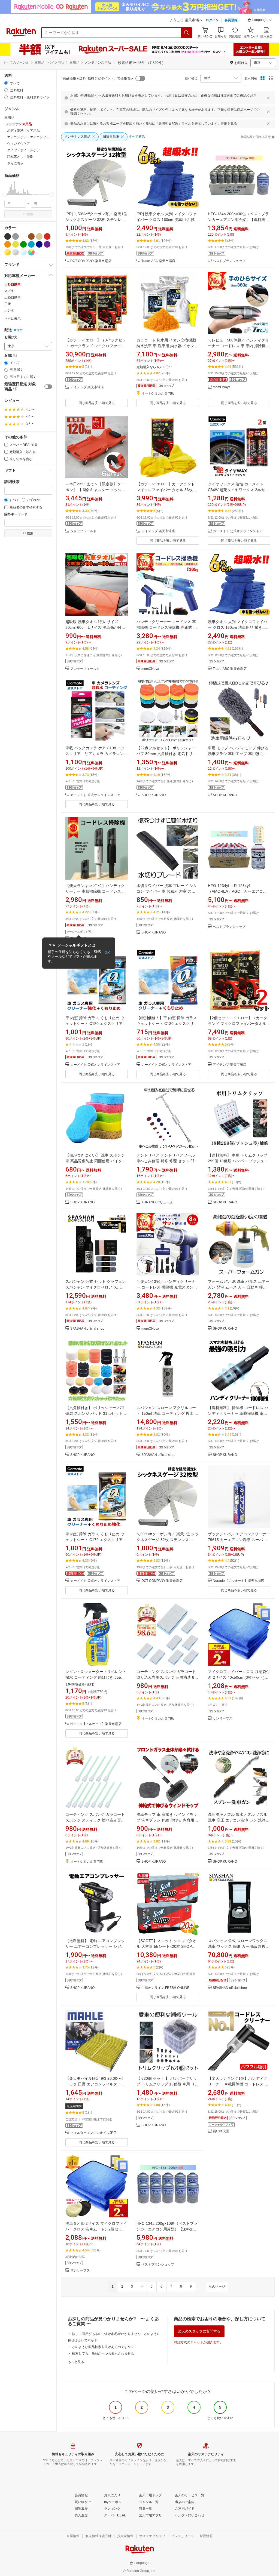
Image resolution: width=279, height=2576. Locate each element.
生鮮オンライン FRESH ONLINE (165, 1988)
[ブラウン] (31, 236)
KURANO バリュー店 (157, 1202)
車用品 (74, 63)
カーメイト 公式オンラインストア (238, 531)
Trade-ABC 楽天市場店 (158, 261)
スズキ (9, 291)
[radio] (6, 83)
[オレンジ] (8, 244)
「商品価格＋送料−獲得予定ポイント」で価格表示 (97, 78)
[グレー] (16, 236)
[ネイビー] (39, 244)
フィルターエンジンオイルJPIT (93, 2133)
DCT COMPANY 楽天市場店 (91, 261)
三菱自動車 (13, 297)
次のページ (217, 2287)
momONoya (222, 387)
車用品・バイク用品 (49, 63)
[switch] (48, 387)
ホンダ (9, 310)
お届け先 (11, 337)
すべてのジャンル (16, 63)
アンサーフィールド (85, 669)
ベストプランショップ (229, 261)
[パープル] (47, 244)
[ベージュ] (39, 236)
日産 (8, 304)
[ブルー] (31, 244)
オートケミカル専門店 (158, 394)
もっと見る (76, 2362)
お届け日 (11, 355)
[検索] (187, 33)
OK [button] (107, 953)
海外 (20, 330)
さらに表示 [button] (15, 163)
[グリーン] (23, 244)
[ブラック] (8, 236)
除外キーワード (16, 514)
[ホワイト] (23, 236)
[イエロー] (16, 244)
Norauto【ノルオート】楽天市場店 (238, 1581)
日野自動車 (13, 284)
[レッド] (47, 236)
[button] (260, 21)
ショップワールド (83, 531)
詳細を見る (229, 124)
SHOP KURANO (154, 795)
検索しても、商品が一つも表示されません (103, 2353)
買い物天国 (221, 2131)
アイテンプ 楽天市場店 (87, 387)
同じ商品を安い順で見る (97, 403)
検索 (30, 214)
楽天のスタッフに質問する (199, 2331)
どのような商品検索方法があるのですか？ (103, 2347)
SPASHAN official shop (87, 1329)
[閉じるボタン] (268, 98)
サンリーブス (223, 1719)
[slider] (4, 195)
